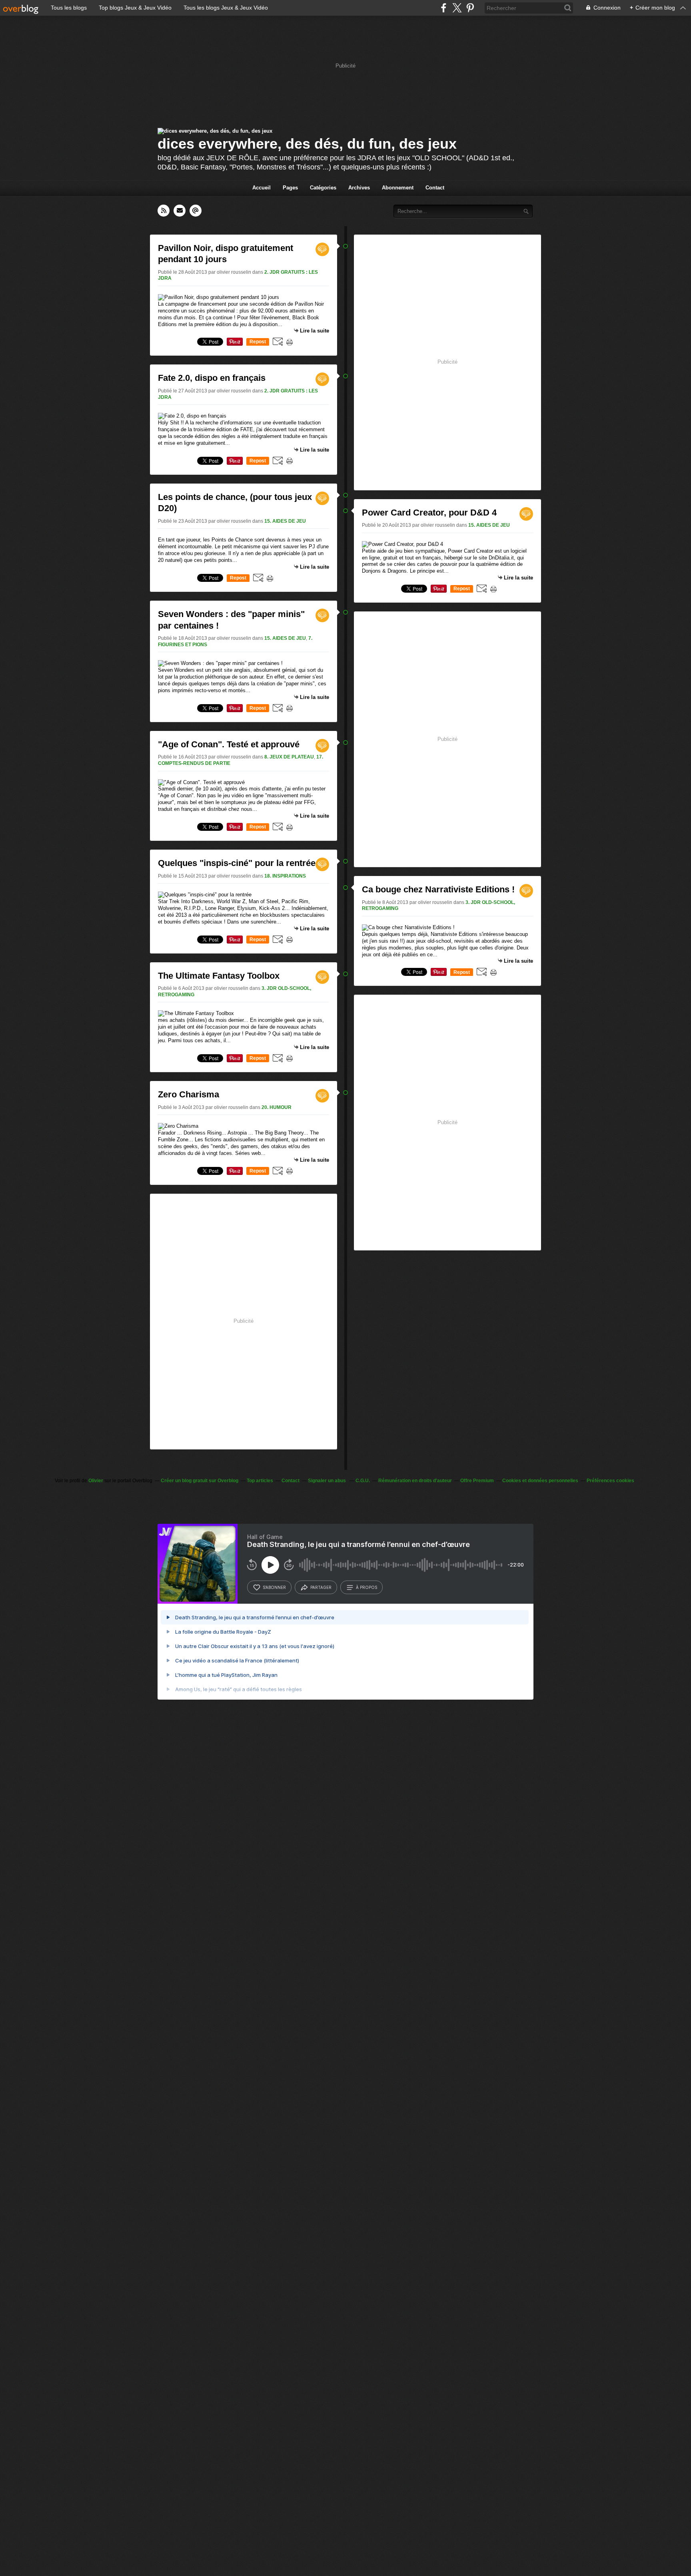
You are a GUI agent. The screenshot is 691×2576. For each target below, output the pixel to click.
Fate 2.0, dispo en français (212, 378)
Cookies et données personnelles (540, 1481)
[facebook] (444, 8)
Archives (359, 188)
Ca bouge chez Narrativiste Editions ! (438, 889)
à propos (366, 1587)
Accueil (262, 188)
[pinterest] (470, 8)
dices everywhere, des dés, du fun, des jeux (307, 144)
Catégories (323, 188)
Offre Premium (477, 1481)
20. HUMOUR (277, 1107)
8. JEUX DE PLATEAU (289, 757)
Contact (435, 188)
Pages (290, 188)
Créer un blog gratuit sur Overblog (200, 1481)
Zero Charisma (189, 1094)
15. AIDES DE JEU (285, 521)
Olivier (96, 1481)
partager (321, 1587)
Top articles (260, 1481)
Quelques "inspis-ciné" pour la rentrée (237, 863)
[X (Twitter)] (457, 8)
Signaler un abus (328, 1481)
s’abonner (274, 1587)
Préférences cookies (610, 1481)
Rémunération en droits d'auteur (415, 1481)
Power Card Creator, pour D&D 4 (429, 513)
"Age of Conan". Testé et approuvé (229, 744)
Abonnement (398, 188)
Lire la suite (315, 331)
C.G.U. (363, 1481)
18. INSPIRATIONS (285, 876)
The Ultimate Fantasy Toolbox (219, 976)
